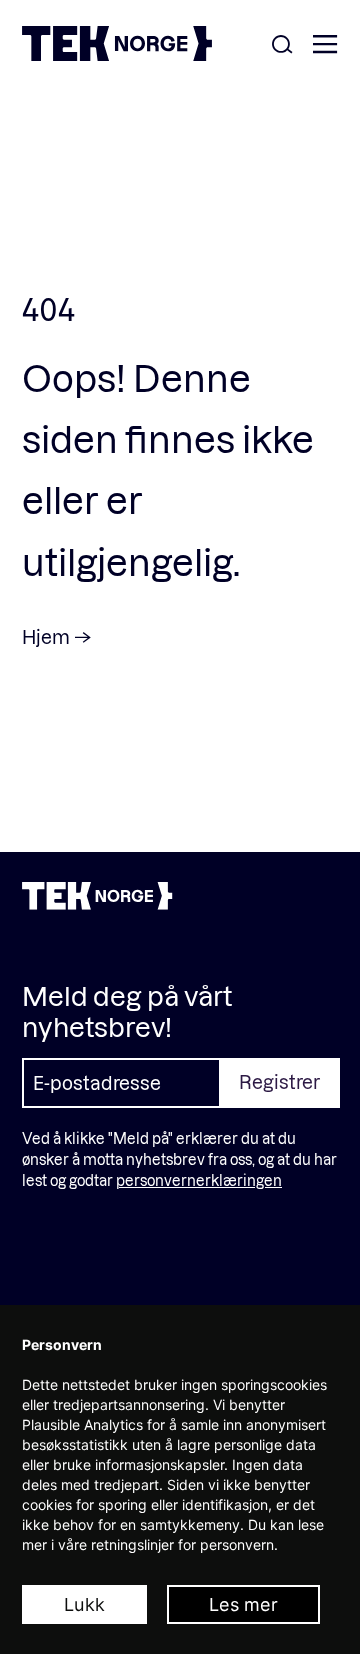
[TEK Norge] (117, 54)
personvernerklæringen (199, 1180)
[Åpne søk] (282, 45)
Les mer (243, 1604)
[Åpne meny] (325, 45)
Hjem (46, 636)
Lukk (84, 1604)
